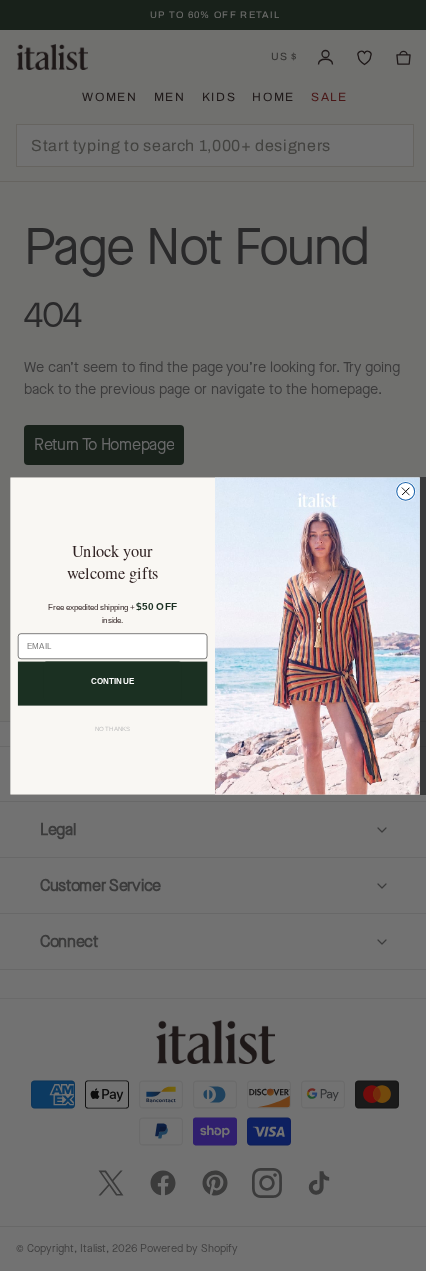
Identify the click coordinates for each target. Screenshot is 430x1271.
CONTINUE (105, 680)
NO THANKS (105, 728)
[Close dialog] (398, 491)
